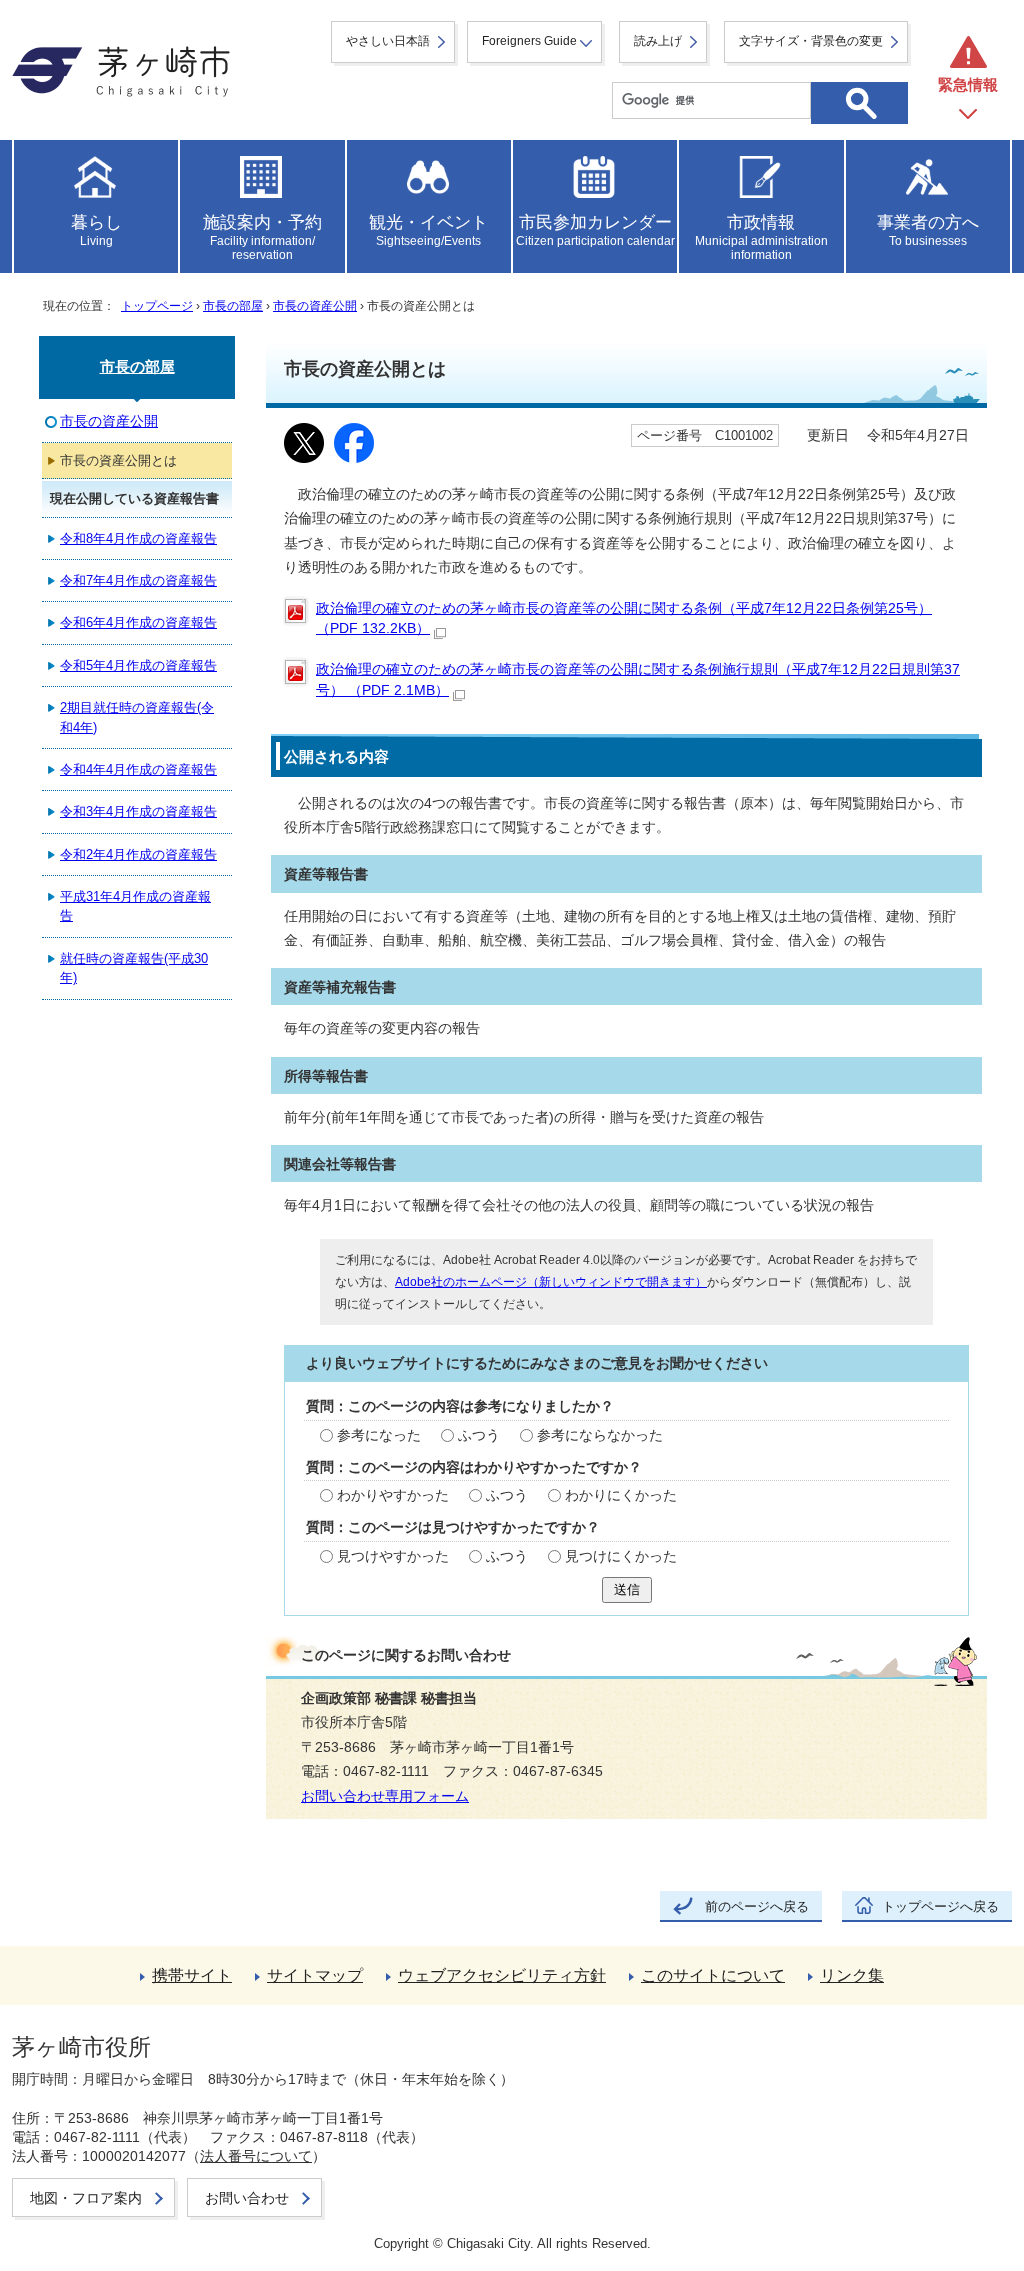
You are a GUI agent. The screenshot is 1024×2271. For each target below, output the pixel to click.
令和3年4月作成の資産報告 (138, 811)
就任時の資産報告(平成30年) (134, 968)
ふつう (479, 1435)
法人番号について (256, 2156)
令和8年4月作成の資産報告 (138, 538)
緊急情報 (968, 84)
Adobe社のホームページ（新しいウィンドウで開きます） (551, 1282)
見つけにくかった (621, 1556)
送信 (627, 1589)
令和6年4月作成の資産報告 (138, 622)
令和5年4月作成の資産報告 (138, 665)
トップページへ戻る (940, 1906)
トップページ (157, 306)
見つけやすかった (393, 1556)
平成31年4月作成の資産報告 (135, 906)
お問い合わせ (247, 2198)
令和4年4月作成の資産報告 (138, 769)
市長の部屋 (233, 306)
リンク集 (852, 1975)
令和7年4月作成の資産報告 (138, 580)
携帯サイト (192, 1975)
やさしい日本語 (388, 41)
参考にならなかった (600, 1435)
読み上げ (658, 41)
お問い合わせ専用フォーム (385, 1796)
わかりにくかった (621, 1495)
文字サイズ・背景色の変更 (811, 41)
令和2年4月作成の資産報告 (138, 854)
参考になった (379, 1435)
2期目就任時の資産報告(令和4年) (137, 717)
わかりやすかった (393, 1495)
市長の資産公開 (315, 306)
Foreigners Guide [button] (529, 41)
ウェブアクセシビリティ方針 (502, 1975)
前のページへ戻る (757, 1906)
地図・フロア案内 (86, 2198)
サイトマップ (315, 1975)
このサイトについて (713, 1975)
